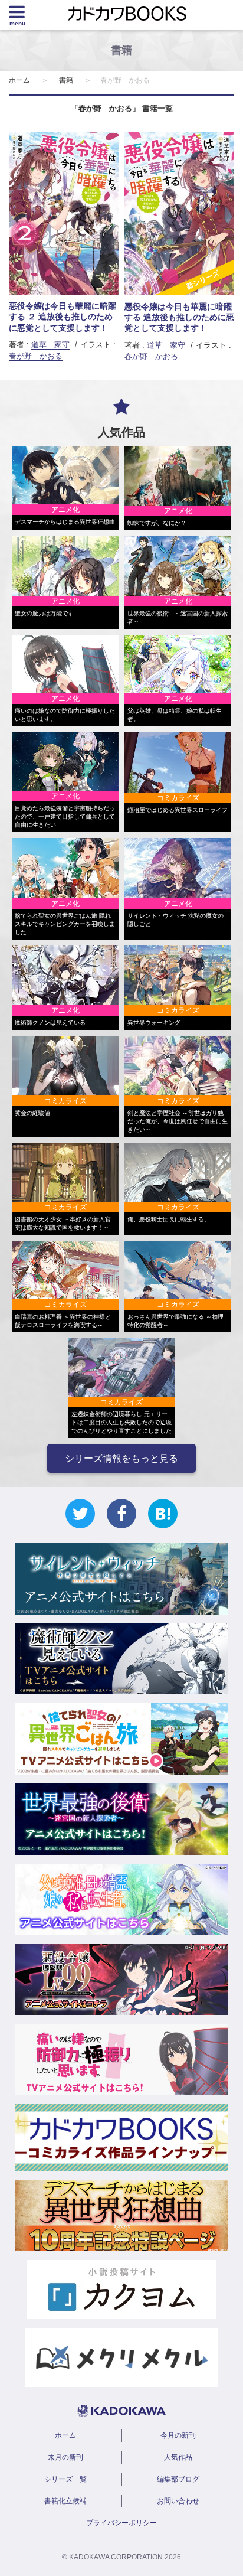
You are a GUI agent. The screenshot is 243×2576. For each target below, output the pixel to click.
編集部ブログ (178, 2479)
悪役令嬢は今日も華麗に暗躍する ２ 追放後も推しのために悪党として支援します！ (63, 317)
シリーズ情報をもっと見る (121, 1458)
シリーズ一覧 (65, 2479)
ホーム (19, 80)
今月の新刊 (178, 2435)
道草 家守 (50, 345)
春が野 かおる (36, 356)
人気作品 (178, 2457)
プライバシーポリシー (121, 2523)
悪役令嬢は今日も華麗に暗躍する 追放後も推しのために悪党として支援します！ (179, 317)
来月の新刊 (65, 2457)
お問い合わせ (178, 2501)
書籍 (66, 80)
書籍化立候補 (65, 2501)
